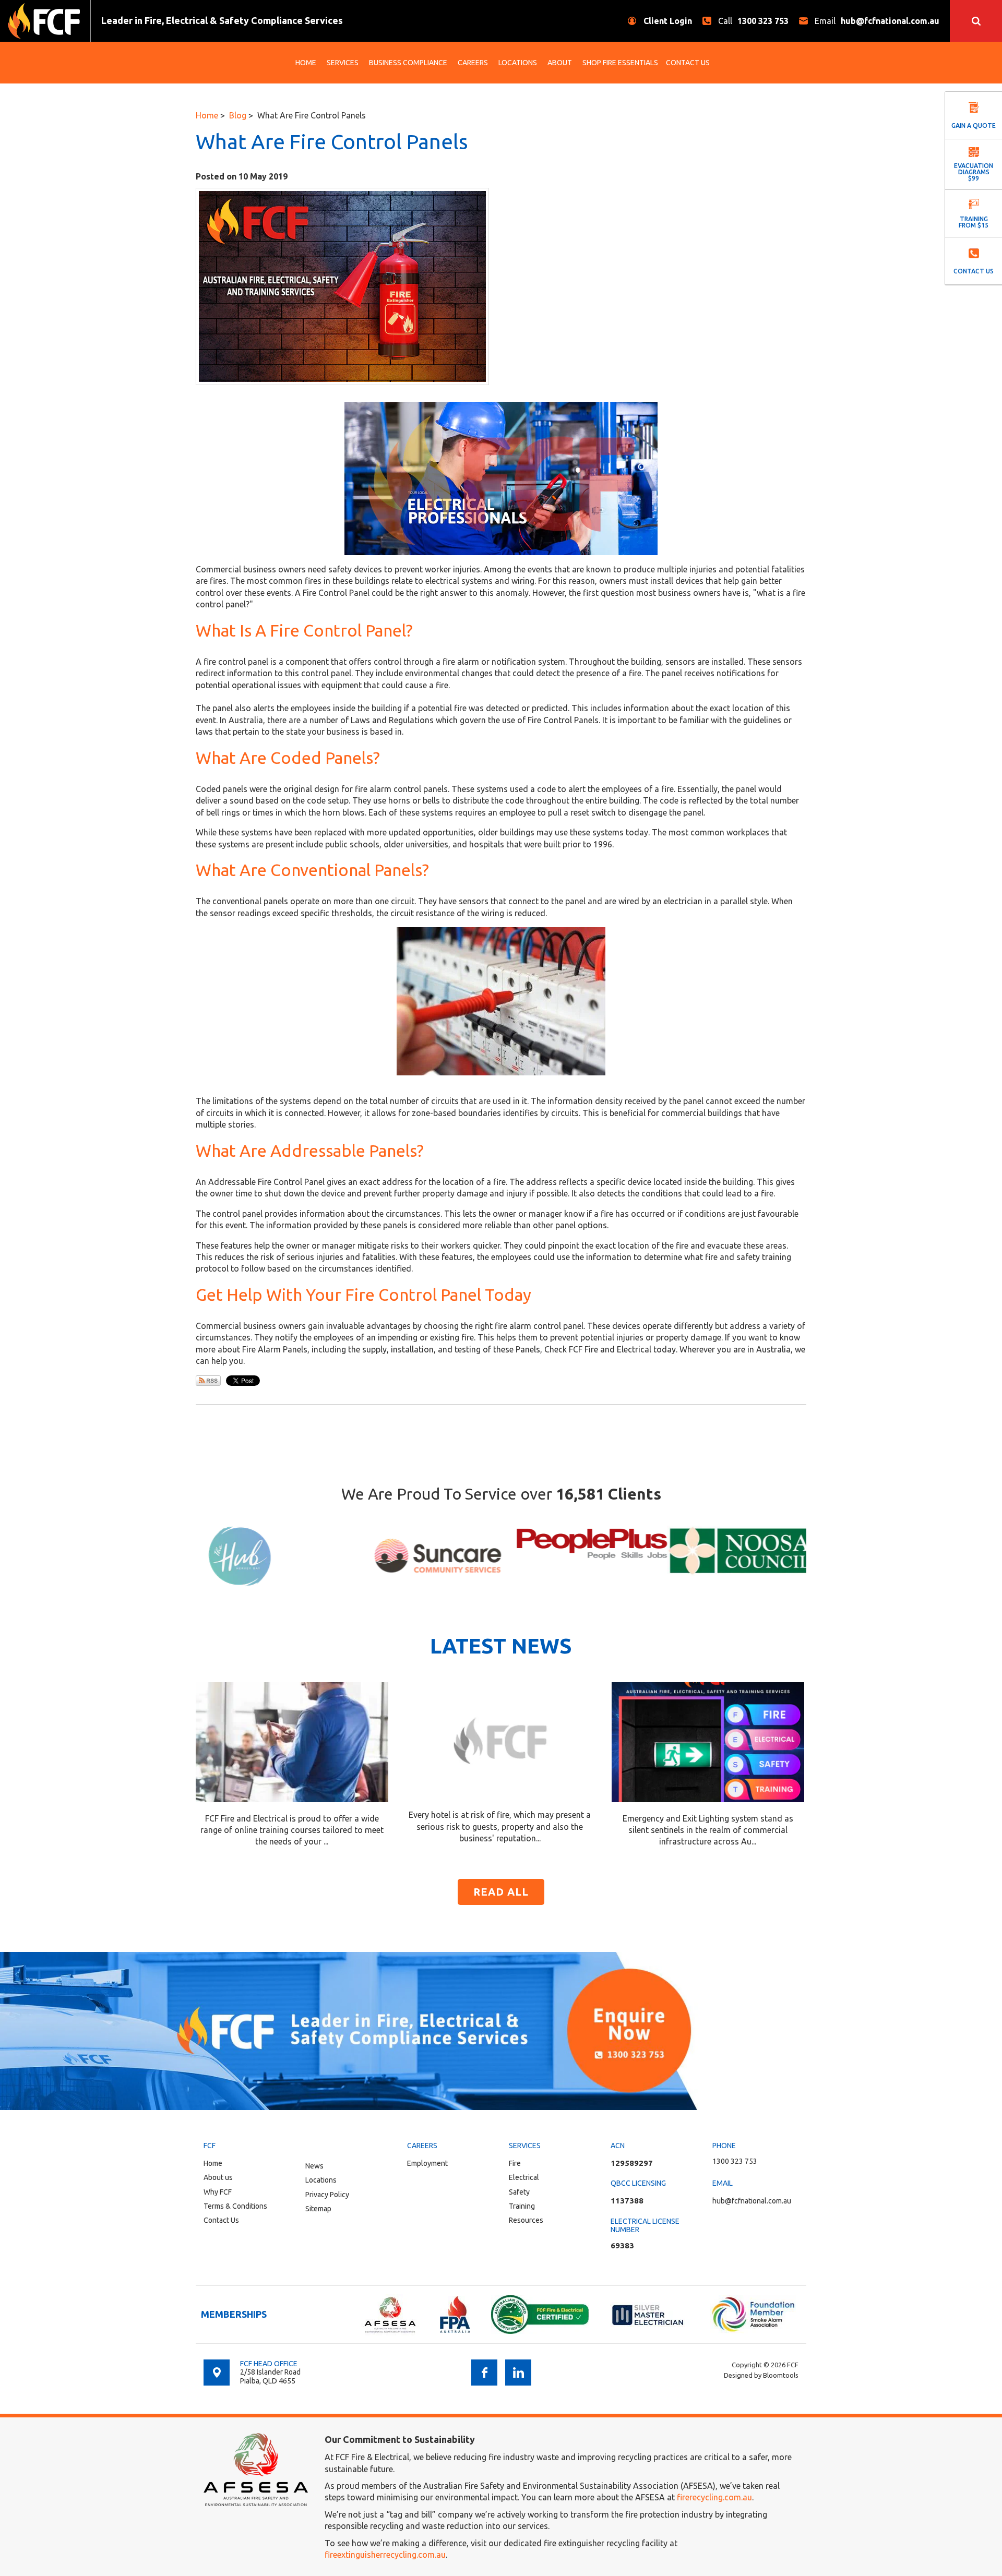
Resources (526, 2220)
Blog (238, 115)
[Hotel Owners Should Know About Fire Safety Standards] (500, 1740)
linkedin (518, 2373)
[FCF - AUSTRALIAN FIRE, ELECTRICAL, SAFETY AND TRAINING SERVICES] (44, 21)
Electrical (524, 2177)
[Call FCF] (501, 2031)
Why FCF (218, 2192)
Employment (427, 2163)
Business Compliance (408, 63)
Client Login (668, 21)
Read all (501, 1892)
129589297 (632, 2163)
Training (522, 2206)
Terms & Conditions (235, 2206)
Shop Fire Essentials (620, 63)
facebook (484, 2373)
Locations (518, 63)
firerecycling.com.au (714, 2497)
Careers (473, 63)
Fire (515, 2163)
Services (343, 63)
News (314, 2166)
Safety (519, 2192)
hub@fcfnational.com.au (877, 21)
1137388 (627, 2201)
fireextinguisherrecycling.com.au (385, 2555)
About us (218, 2177)
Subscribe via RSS (208, 1381)
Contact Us (688, 63)
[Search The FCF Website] (976, 21)
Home (306, 63)
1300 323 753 (753, 21)
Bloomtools (781, 2375)
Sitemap (318, 2209)
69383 (622, 2245)
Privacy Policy (327, 2195)
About (560, 63)
